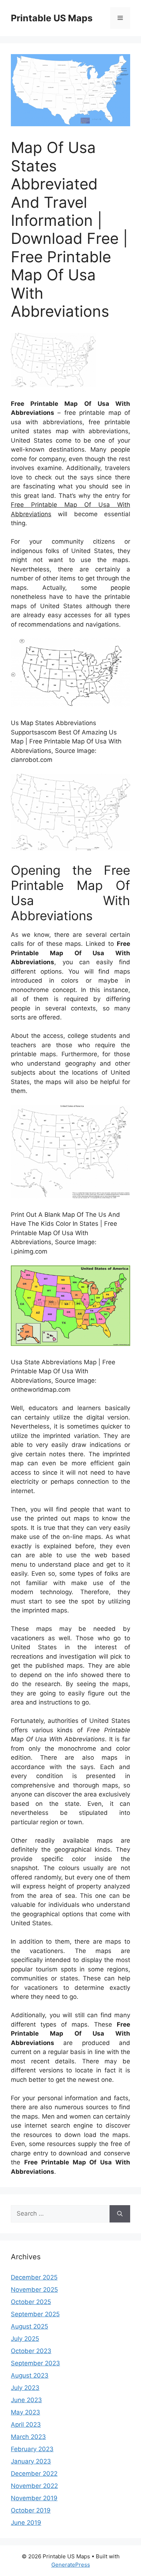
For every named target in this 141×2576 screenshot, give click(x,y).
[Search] (120, 2214)
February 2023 (32, 2449)
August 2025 (29, 2326)
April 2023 (26, 2424)
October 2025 (31, 2302)
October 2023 (31, 2351)
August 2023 (30, 2375)
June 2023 (26, 2400)
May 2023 (25, 2412)
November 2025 (34, 2290)
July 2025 (25, 2339)
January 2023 (31, 2461)
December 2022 (34, 2474)
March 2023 (28, 2437)
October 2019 (31, 2510)
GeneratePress (71, 2565)
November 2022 (34, 2486)
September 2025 (35, 2314)
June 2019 (26, 2523)
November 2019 (34, 2498)
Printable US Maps (52, 18)
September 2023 (35, 2363)
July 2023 (25, 2388)
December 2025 (34, 2277)
